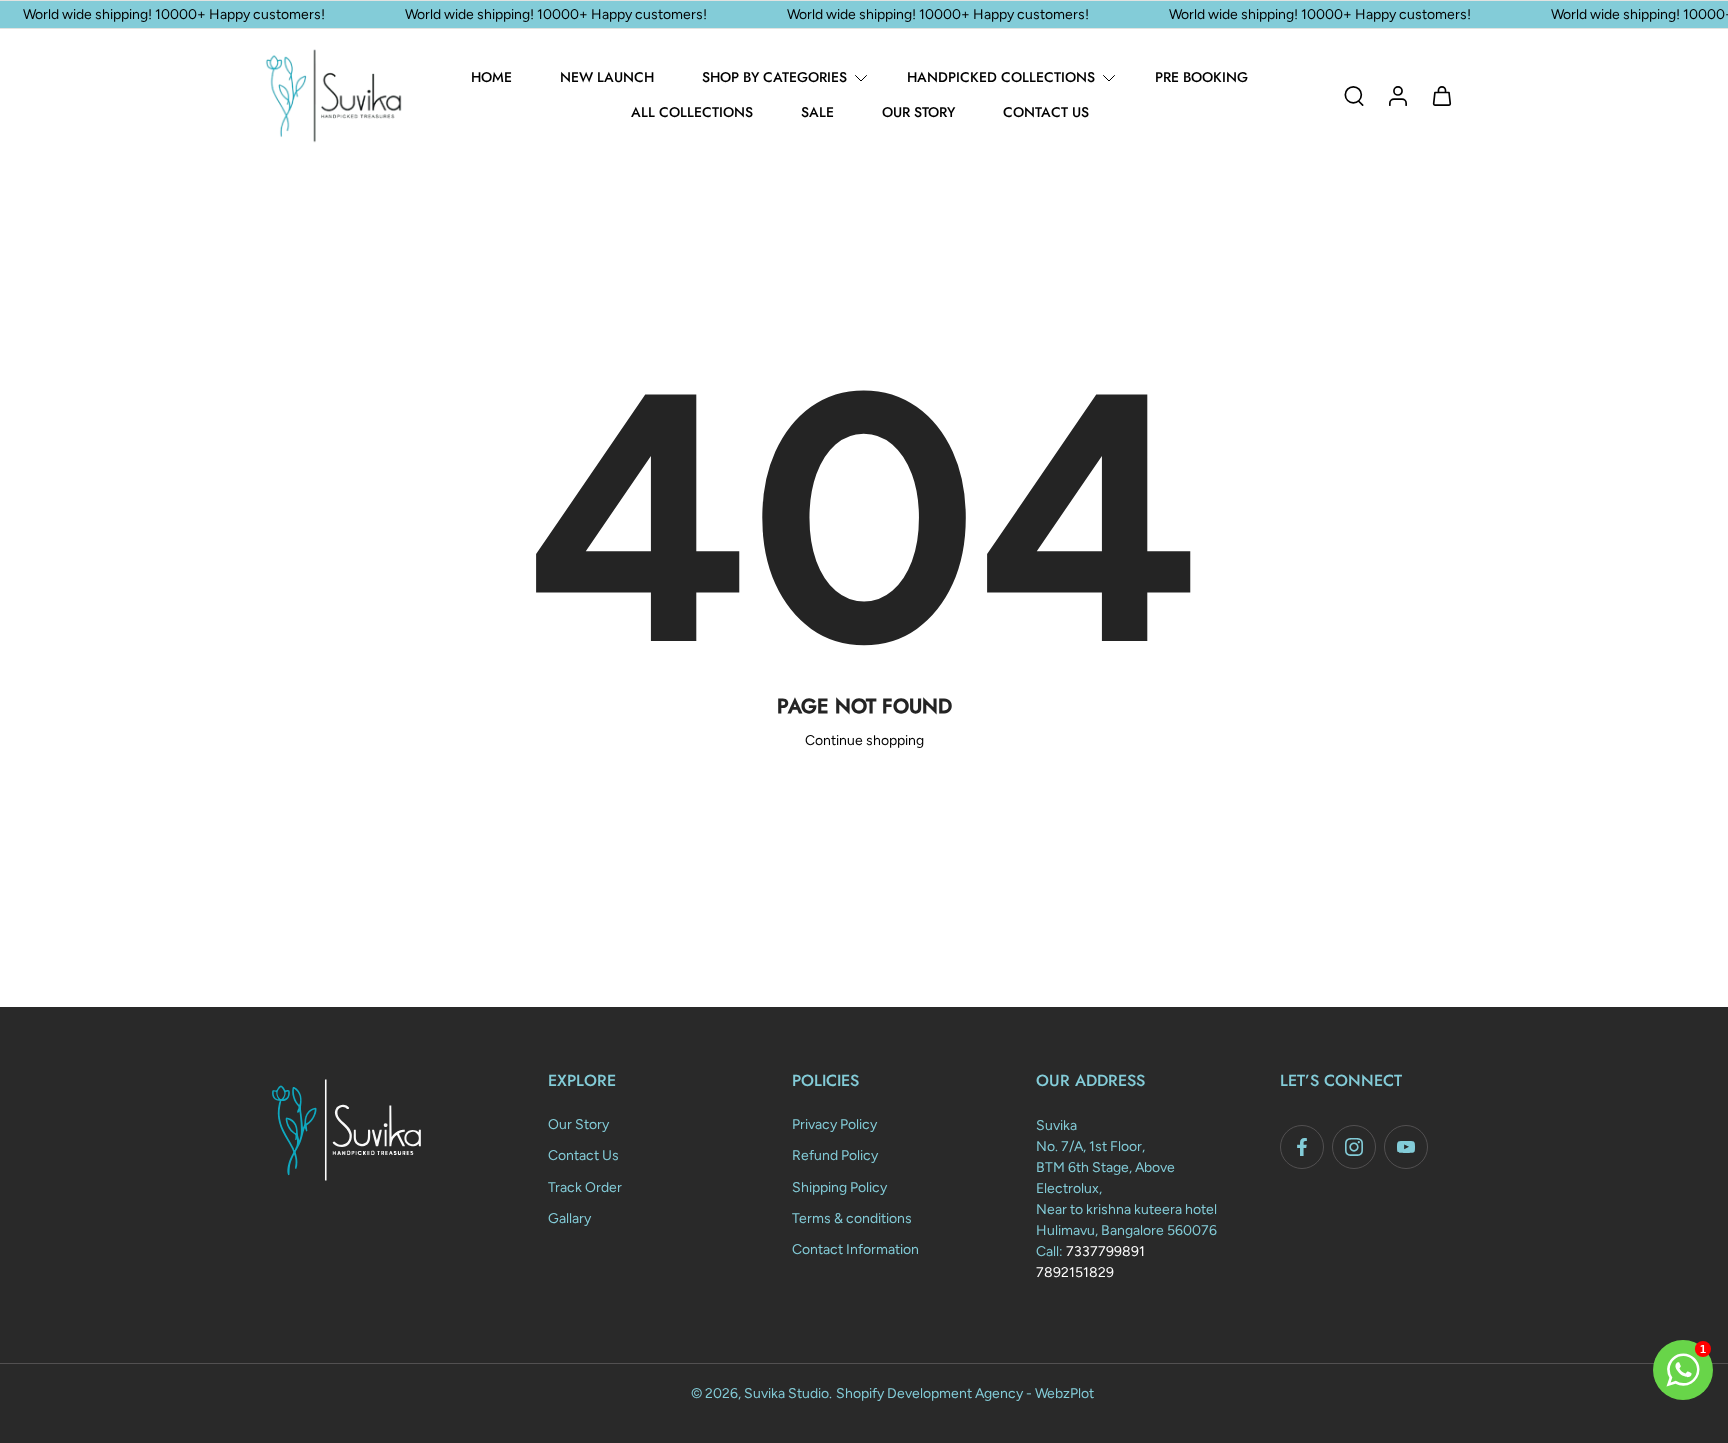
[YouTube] (1406, 1147)
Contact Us (583, 1155)
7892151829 (1075, 1272)
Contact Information (855, 1249)
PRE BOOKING (1201, 77)
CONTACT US (1046, 113)
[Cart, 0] (1442, 95)
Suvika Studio (786, 1393)
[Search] (1354, 96)
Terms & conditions (852, 1218)
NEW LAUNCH (607, 77)
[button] (640, 1081)
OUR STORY (918, 113)
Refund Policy (835, 1155)
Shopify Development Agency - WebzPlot (965, 1393)
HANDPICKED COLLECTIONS (1001, 77)
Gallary (569, 1218)
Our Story (578, 1124)
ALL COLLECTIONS (692, 113)
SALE (817, 113)
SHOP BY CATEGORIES (774, 77)
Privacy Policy (834, 1124)
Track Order (585, 1186)
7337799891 (1105, 1251)
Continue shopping (864, 740)
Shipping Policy (839, 1186)
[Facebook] (1302, 1147)
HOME (491, 77)
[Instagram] (1354, 1147)
